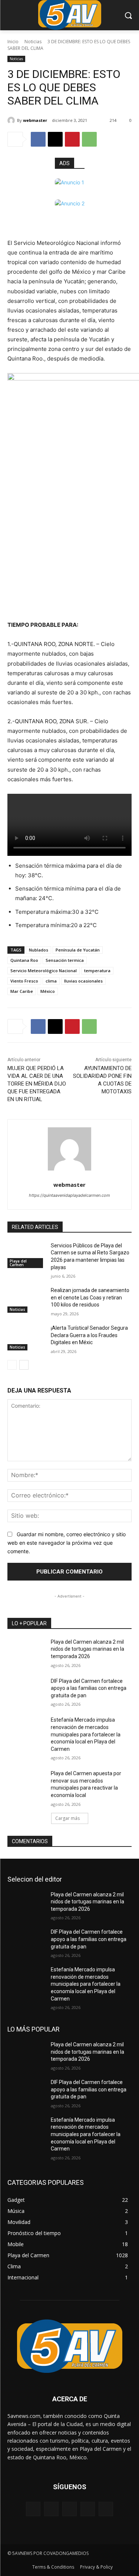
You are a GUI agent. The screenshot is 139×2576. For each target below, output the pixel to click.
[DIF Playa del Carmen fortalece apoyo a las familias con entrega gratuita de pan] (26, 1691)
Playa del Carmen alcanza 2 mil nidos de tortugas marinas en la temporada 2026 (87, 1649)
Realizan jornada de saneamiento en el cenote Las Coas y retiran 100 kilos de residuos (90, 1297)
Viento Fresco (24, 981)
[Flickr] (69, 2509)
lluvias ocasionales (83, 981)
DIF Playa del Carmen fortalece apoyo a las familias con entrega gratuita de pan (89, 1688)
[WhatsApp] (89, 139)
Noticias (33, 42)
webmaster (35, 120)
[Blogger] (33, 2509)
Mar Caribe (22, 991)
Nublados (39, 950)
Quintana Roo (24, 960)
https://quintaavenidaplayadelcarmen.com (69, 1195)
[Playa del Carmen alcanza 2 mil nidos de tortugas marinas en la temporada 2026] (26, 1651)
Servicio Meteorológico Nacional (44, 971)
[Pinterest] (72, 139)
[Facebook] (38, 139)
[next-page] (24, 1365)
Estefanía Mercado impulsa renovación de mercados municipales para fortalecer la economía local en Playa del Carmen (86, 1734)
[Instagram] (88, 2509)
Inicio (13, 42)
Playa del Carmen (18, 1263)
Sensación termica (65, 960)
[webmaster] (12, 120)
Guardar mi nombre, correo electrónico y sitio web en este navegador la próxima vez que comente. (67, 1542)
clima (51, 981)
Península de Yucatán (78, 950)
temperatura (97, 971)
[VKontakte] (106, 2509)
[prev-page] (12, 1365)
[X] (55, 139)
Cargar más (67, 1818)
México (48, 991)
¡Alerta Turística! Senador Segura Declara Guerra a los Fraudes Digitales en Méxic (89, 1335)
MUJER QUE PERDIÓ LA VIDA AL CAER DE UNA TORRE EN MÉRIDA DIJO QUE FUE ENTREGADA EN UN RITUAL (37, 1084)
